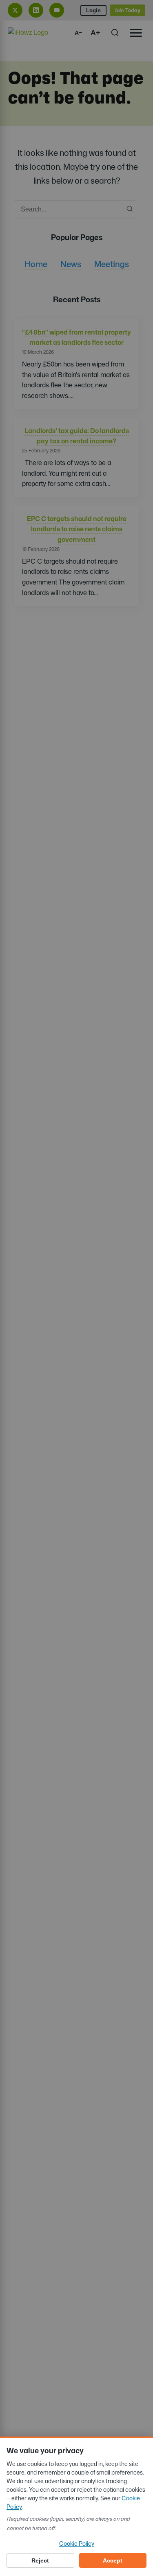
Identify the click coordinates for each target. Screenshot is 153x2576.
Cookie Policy (77, 2543)
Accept (113, 2560)
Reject (40, 2560)
